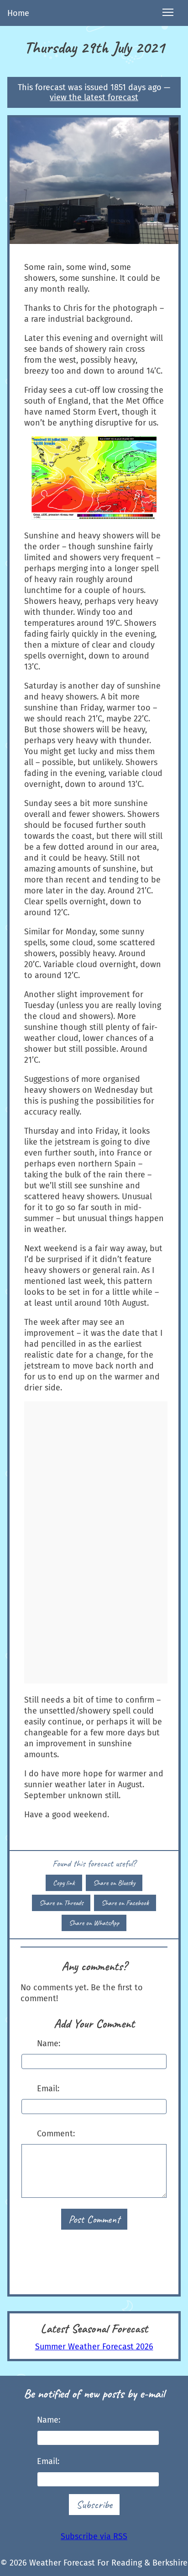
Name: (49, 2044)
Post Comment (94, 2219)
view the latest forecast (94, 97)
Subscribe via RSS (94, 2536)
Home (18, 13)
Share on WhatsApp (94, 1923)
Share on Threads (61, 1903)
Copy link (64, 1883)
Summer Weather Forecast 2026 (94, 2347)
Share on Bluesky (114, 1883)
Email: (48, 2089)
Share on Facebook (125, 1903)
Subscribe (94, 2505)
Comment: (56, 2134)
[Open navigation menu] (168, 13)
